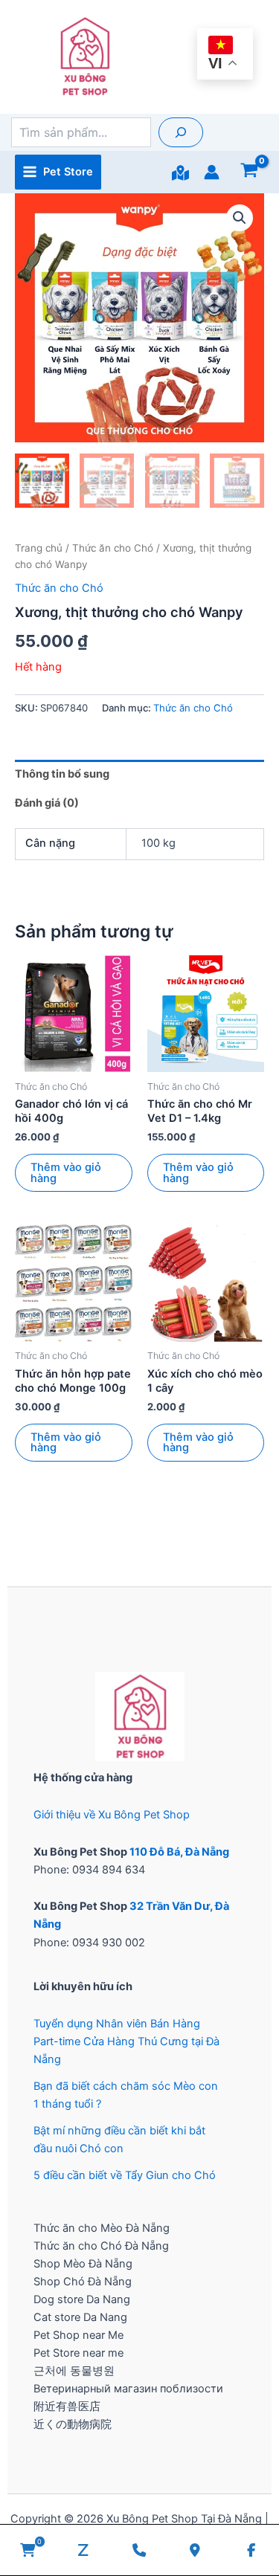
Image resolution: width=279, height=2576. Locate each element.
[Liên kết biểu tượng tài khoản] (212, 172)
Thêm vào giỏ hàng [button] (66, 1173)
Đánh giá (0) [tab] (47, 803)
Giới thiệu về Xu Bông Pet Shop (112, 1815)
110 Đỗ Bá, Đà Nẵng (179, 1852)
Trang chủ (39, 548)
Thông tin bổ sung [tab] (62, 774)
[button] (240, 218)
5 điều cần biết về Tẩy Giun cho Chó (125, 2175)
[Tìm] (181, 132)
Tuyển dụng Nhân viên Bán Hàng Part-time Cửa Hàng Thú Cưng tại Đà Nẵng (126, 2041)
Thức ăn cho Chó (113, 548)
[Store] (180, 173)
